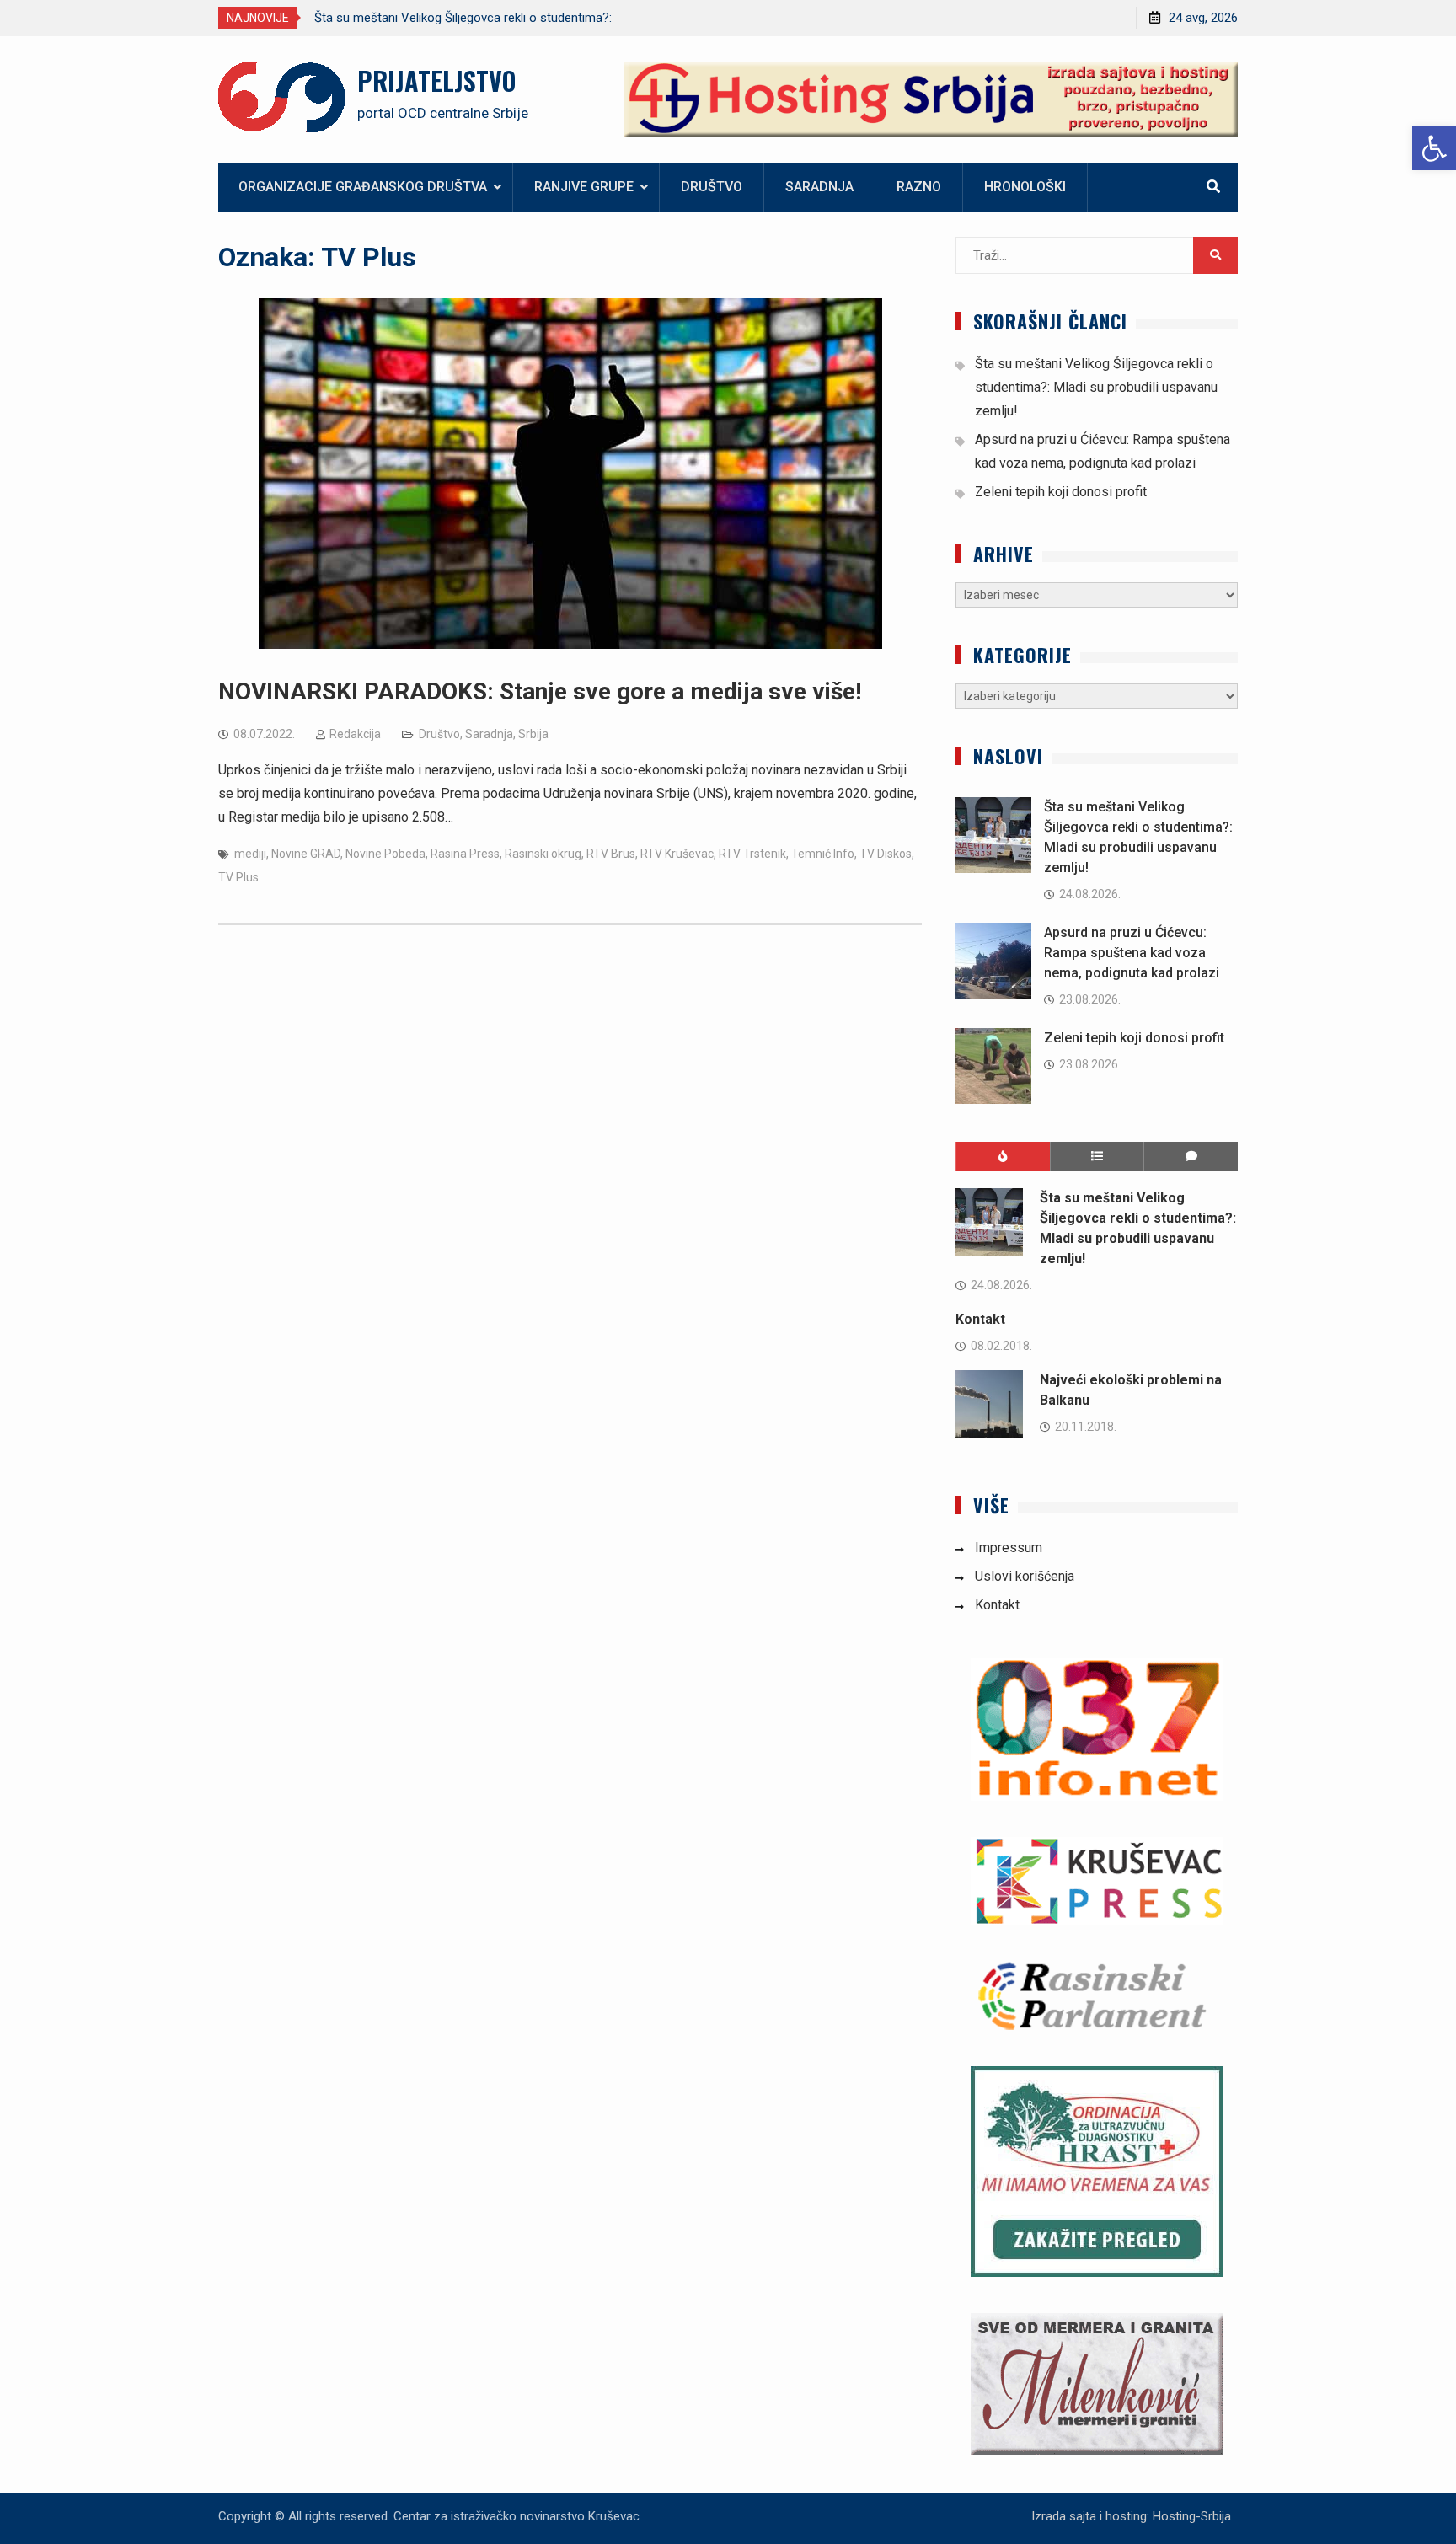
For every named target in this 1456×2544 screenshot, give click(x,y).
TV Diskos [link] (886, 854)
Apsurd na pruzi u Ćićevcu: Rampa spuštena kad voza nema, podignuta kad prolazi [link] (1132, 953)
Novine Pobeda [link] (385, 854)
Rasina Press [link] (465, 854)
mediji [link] (250, 854)
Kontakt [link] (980, 1319)
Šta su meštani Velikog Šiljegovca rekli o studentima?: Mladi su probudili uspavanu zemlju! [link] (1096, 387)
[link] (1434, 148)
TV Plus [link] (238, 877)
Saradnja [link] (819, 187)
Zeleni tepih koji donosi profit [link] (1061, 492)
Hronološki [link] (1025, 187)
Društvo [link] (712, 187)
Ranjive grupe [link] (584, 187)
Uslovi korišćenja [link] (1025, 1576)
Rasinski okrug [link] (543, 854)
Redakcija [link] (355, 734)
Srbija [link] (533, 734)
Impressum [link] (1009, 1548)
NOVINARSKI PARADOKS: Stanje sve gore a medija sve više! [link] (540, 691)
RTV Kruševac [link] (677, 854)
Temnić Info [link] (823, 854)
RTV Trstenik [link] (752, 854)
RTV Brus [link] (611, 854)
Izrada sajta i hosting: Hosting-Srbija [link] (1131, 2516)
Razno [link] (919, 187)
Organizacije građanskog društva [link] (363, 187)
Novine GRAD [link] (306, 854)
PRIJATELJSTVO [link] (436, 80)
